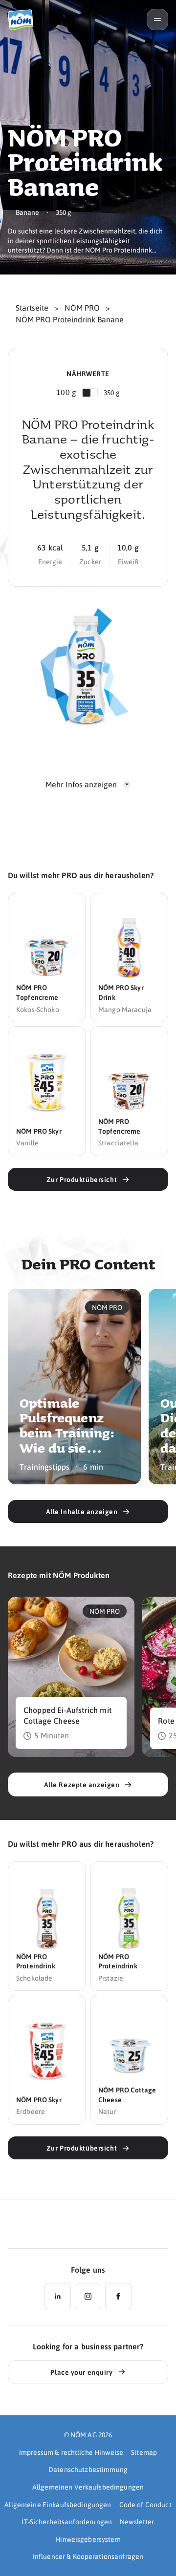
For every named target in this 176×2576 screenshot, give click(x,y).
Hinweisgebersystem (88, 2539)
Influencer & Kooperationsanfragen (88, 2556)
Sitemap (144, 2452)
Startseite (32, 307)
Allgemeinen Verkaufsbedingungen (88, 2487)
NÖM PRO (82, 307)
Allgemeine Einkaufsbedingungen (58, 2504)
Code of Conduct (145, 2504)
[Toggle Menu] (157, 20)
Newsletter (137, 2521)
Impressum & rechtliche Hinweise (71, 2452)
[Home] (24, 20)
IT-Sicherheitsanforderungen (67, 2521)
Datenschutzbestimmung (88, 2469)
